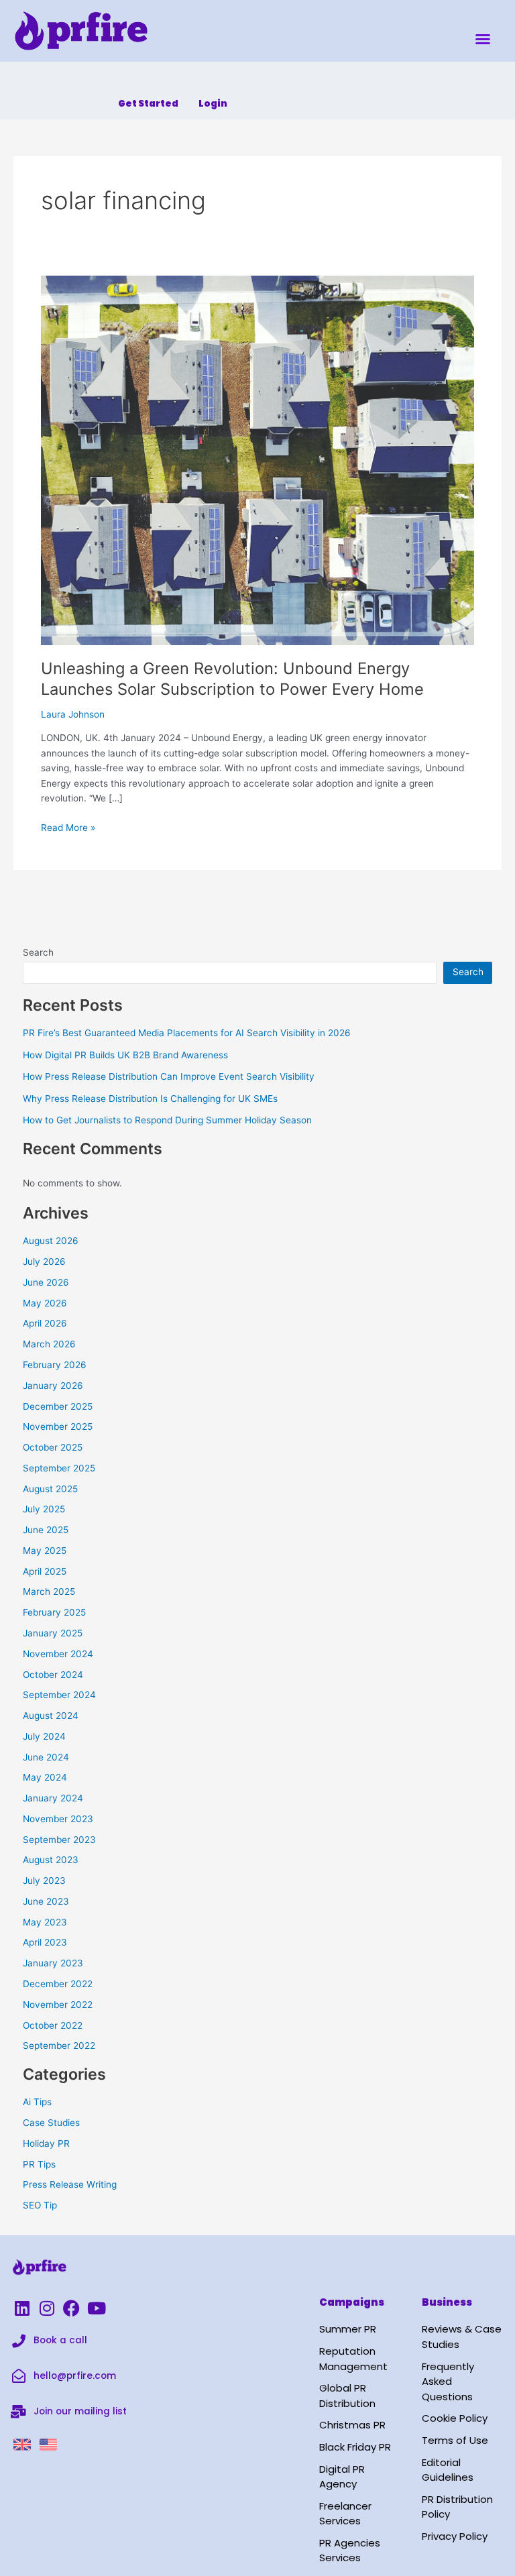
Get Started (148, 104)
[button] (483, 39)
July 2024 (44, 1736)
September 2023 (59, 1840)
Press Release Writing (70, 2184)
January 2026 (53, 1386)
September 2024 (59, 1695)
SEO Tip (40, 2205)
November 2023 (58, 1819)
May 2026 (45, 1303)
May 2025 (45, 1551)
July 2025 (44, 1509)
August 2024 (51, 1716)
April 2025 (45, 1571)
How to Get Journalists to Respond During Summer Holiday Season (167, 1120)
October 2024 (53, 1675)
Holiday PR (46, 2143)
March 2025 (49, 1591)
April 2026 (45, 1323)
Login (213, 104)
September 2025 (59, 1468)
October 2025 (53, 1447)
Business (447, 2302)
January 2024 (53, 1798)
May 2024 (45, 1777)
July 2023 (44, 1881)
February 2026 (55, 1365)
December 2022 (58, 1984)
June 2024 (46, 1757)
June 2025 (46, 1530)
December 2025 (58, 1406)
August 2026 (51, 1241)
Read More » (68, 827)
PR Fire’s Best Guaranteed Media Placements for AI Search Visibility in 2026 (187, 1033)
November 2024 (58, 1654)
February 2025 (54, 1612)
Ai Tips (37, 2102)
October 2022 (53, 2025)
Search (38, 952)
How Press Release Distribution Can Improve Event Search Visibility (169, 1076)
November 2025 (58, 1426)
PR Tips (39, 2164)
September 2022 (59, 2046)
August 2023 (51, 1860)
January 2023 (53, 1963)
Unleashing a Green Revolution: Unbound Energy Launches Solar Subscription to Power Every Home (232, 679)
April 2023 (45, 1942)
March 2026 (49, 1344)
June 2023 (46, 1901)
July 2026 (44, 1262)
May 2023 (45, 1922)
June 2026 (46, 1282)
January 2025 (53, 1633)
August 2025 (50, 1489)
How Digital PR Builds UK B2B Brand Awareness (125, 1055)
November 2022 (58, 2005)
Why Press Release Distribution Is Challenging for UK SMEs (150, 1099)
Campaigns (352, 2302)
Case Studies (51, 2123)
